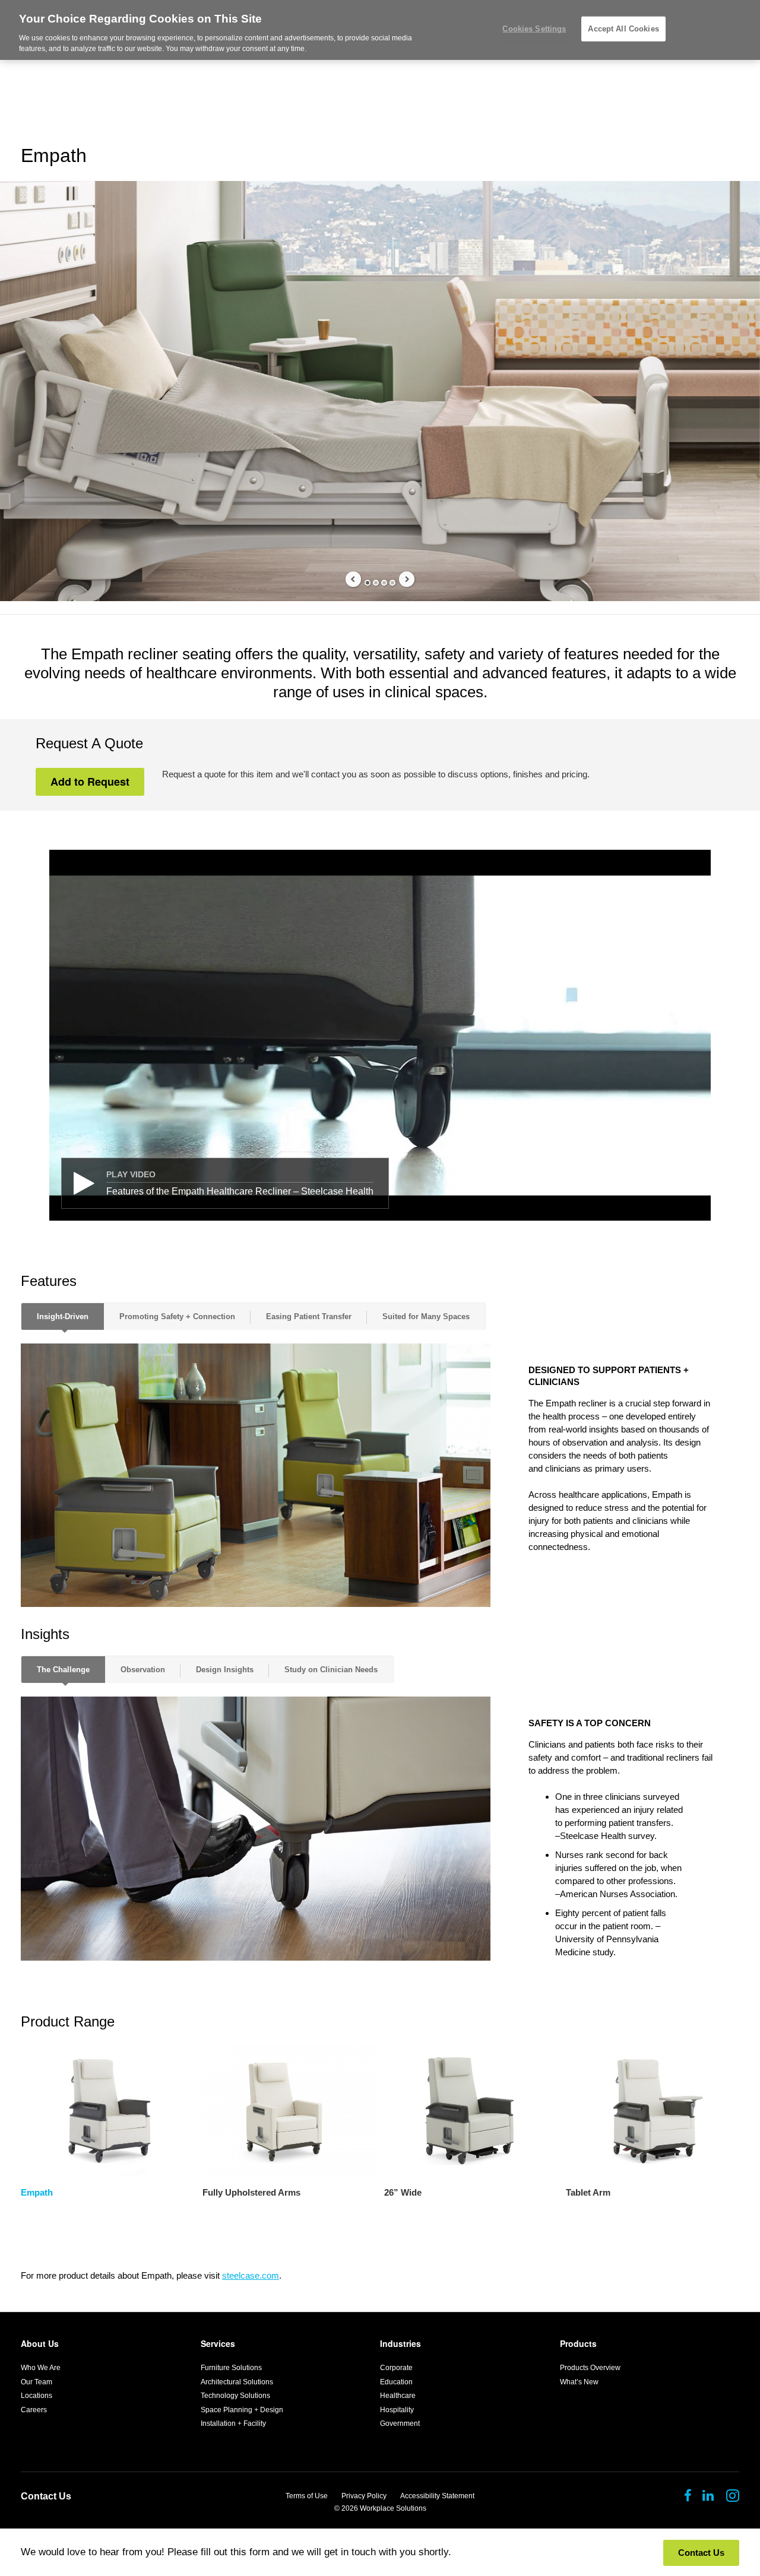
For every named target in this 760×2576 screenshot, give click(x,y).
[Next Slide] (407, 579)
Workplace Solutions (393, 2508)
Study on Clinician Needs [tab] (331, 1670)
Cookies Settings (534, 29)
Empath (37, 2192)
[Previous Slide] (353, 579)
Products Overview (590, 2368)
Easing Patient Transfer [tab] (309, 1316)
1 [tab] (368, 583)
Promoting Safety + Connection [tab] (177, 1316)
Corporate (396, 2368)
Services (218, 2343)
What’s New (579, 2382)
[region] (380, 30)
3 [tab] (384, 583)
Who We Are (41, 2368)
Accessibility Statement (437, 2496)
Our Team (37, 2382)
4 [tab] (392, 583)
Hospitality (397, 2410)
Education (396, 2382)
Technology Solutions (235, 2396)
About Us (40, 2343)
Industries (400, 2343)
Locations (37, 2396)
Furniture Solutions (231, 2368)
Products (578, 2343)
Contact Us (46, 2496)
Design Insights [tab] (225, 1670)
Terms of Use (307, 2496)
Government (400, 2423)
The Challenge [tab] (63, 1670)
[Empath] (108, 2110)
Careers (34, 2410)
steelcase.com (251, 2275)
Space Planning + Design (242, 2410)
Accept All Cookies (623, 29)
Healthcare (398, 2396)
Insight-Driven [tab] (63, 1316)
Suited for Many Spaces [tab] (426, 1316)
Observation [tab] (143, 1670)
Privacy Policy (364, 2496)
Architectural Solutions (237, 2382)
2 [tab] (376, 583)
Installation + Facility (233, 2423)
